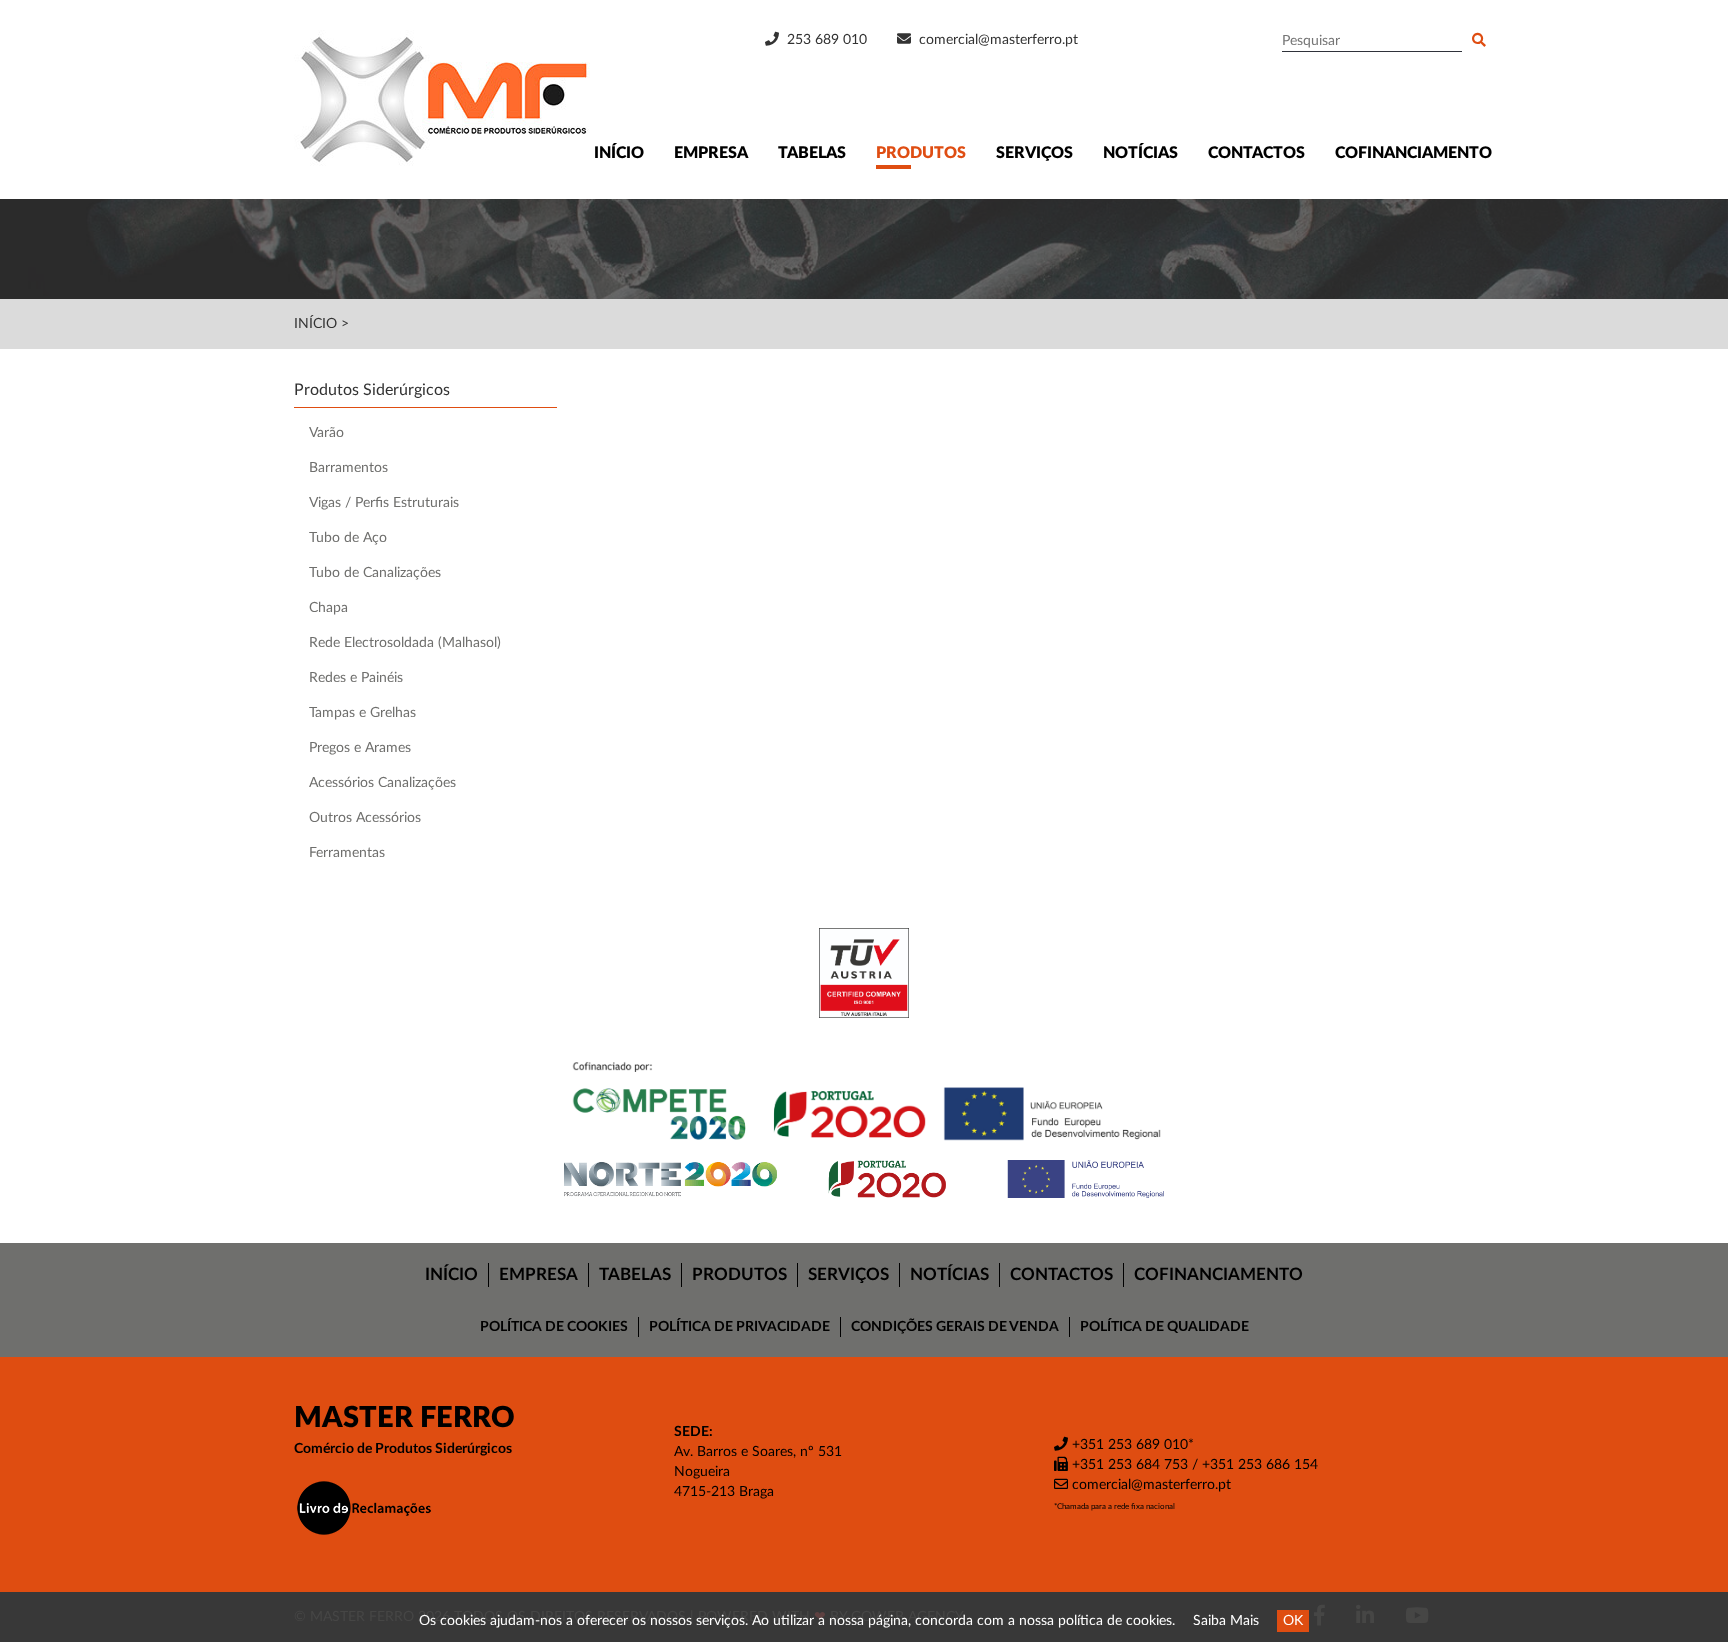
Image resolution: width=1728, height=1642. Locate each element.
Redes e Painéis (356, 678)
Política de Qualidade (1164, 1327)
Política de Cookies (554, 1327)
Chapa (328, 608)
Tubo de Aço (348, 538)
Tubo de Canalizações (375, 573)
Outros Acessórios (365, 818)
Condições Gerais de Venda (955, 1327)
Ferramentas (347, 853)
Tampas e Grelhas (362, 713)
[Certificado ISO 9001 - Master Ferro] (864, 973)
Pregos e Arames (360, 748)
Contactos (1256, 153)
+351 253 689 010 (1128, 1445)
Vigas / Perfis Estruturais (384, 503)
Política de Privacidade (739, 1327)
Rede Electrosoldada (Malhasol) (405, 643)
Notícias (1140, 153)
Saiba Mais (1226, 1621)
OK (1293, 1621)
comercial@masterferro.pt (998, 40)
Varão (326, 433)
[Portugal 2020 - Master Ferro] (864, 1179)
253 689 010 (825, 40)
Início (619, 153)
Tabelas (812, 153)
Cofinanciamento (1413, 153)
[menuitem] (452, 1275)
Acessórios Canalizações (382, 783)
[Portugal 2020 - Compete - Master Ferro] (864, 1104)
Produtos (921, 153)
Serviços (1034, 153)
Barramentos (348, 468)
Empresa (711, 153)
